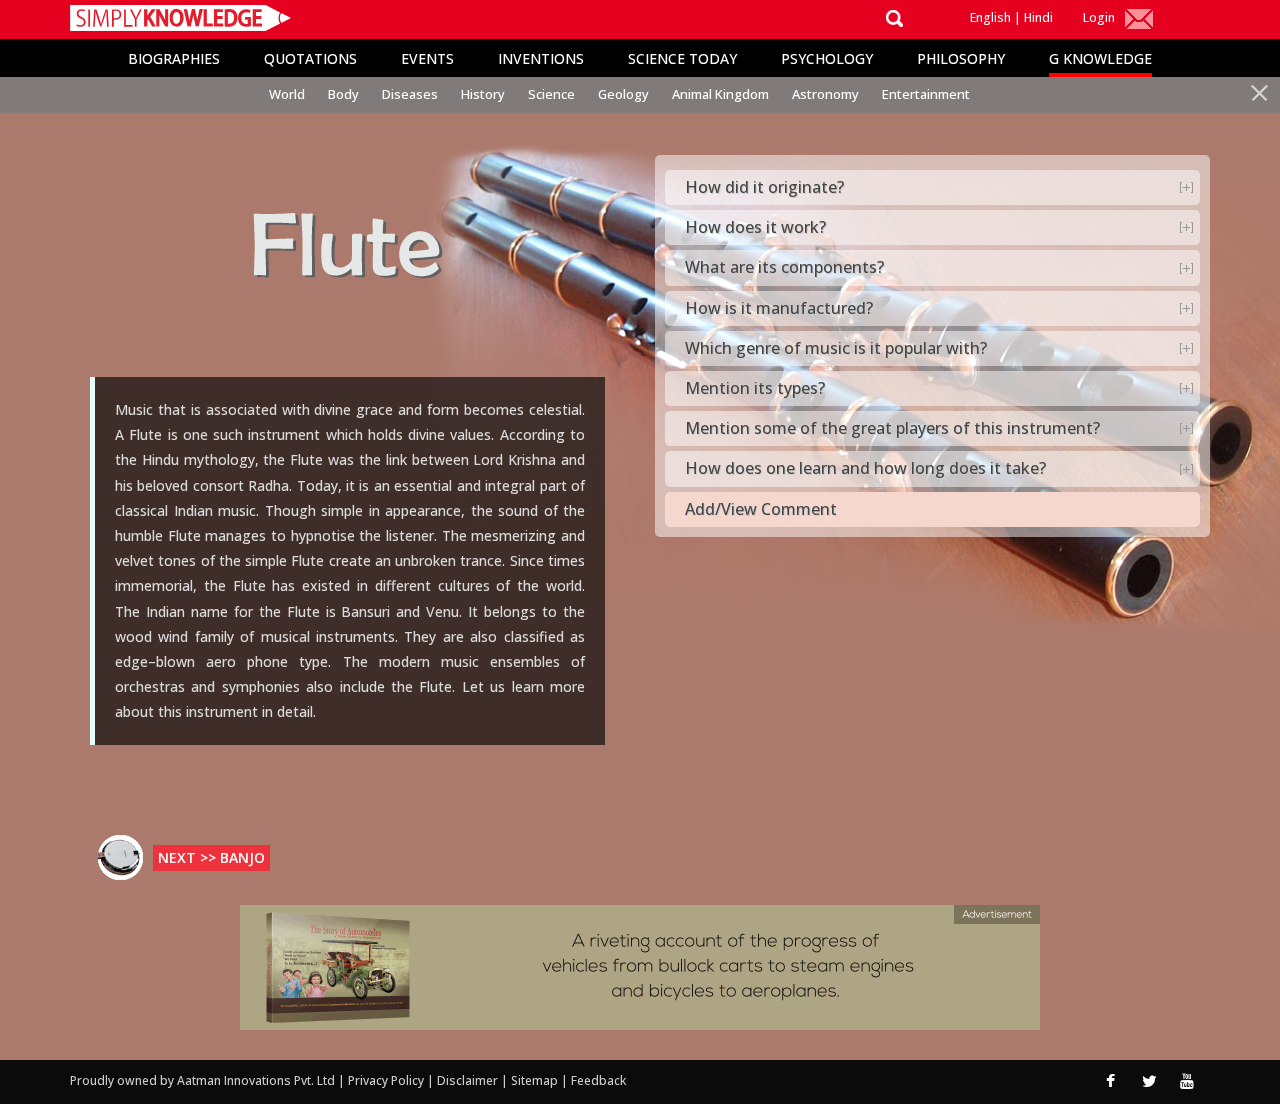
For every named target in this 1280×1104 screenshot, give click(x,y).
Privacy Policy (387, 1080)
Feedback (598, 1080)
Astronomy (825, 94)
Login (1099, 17)
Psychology (827, 58)
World (287, 94)
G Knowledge (1100, 58)
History (483, 94)
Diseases (410, 94)
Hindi (1038, 17)
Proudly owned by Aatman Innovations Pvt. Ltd (202, 1080)
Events (427, 58)
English (990, 17)
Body (343, 94)
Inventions (541, 58)
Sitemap (536, 1080)
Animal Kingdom (720, 94)
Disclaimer (467, 1080)
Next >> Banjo (211, 857)
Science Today (682, 58)
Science (551, 94)
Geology (623, 94)
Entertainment (926, 94)
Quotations (310, 58)
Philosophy (961, 58)
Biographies (174, 58)
